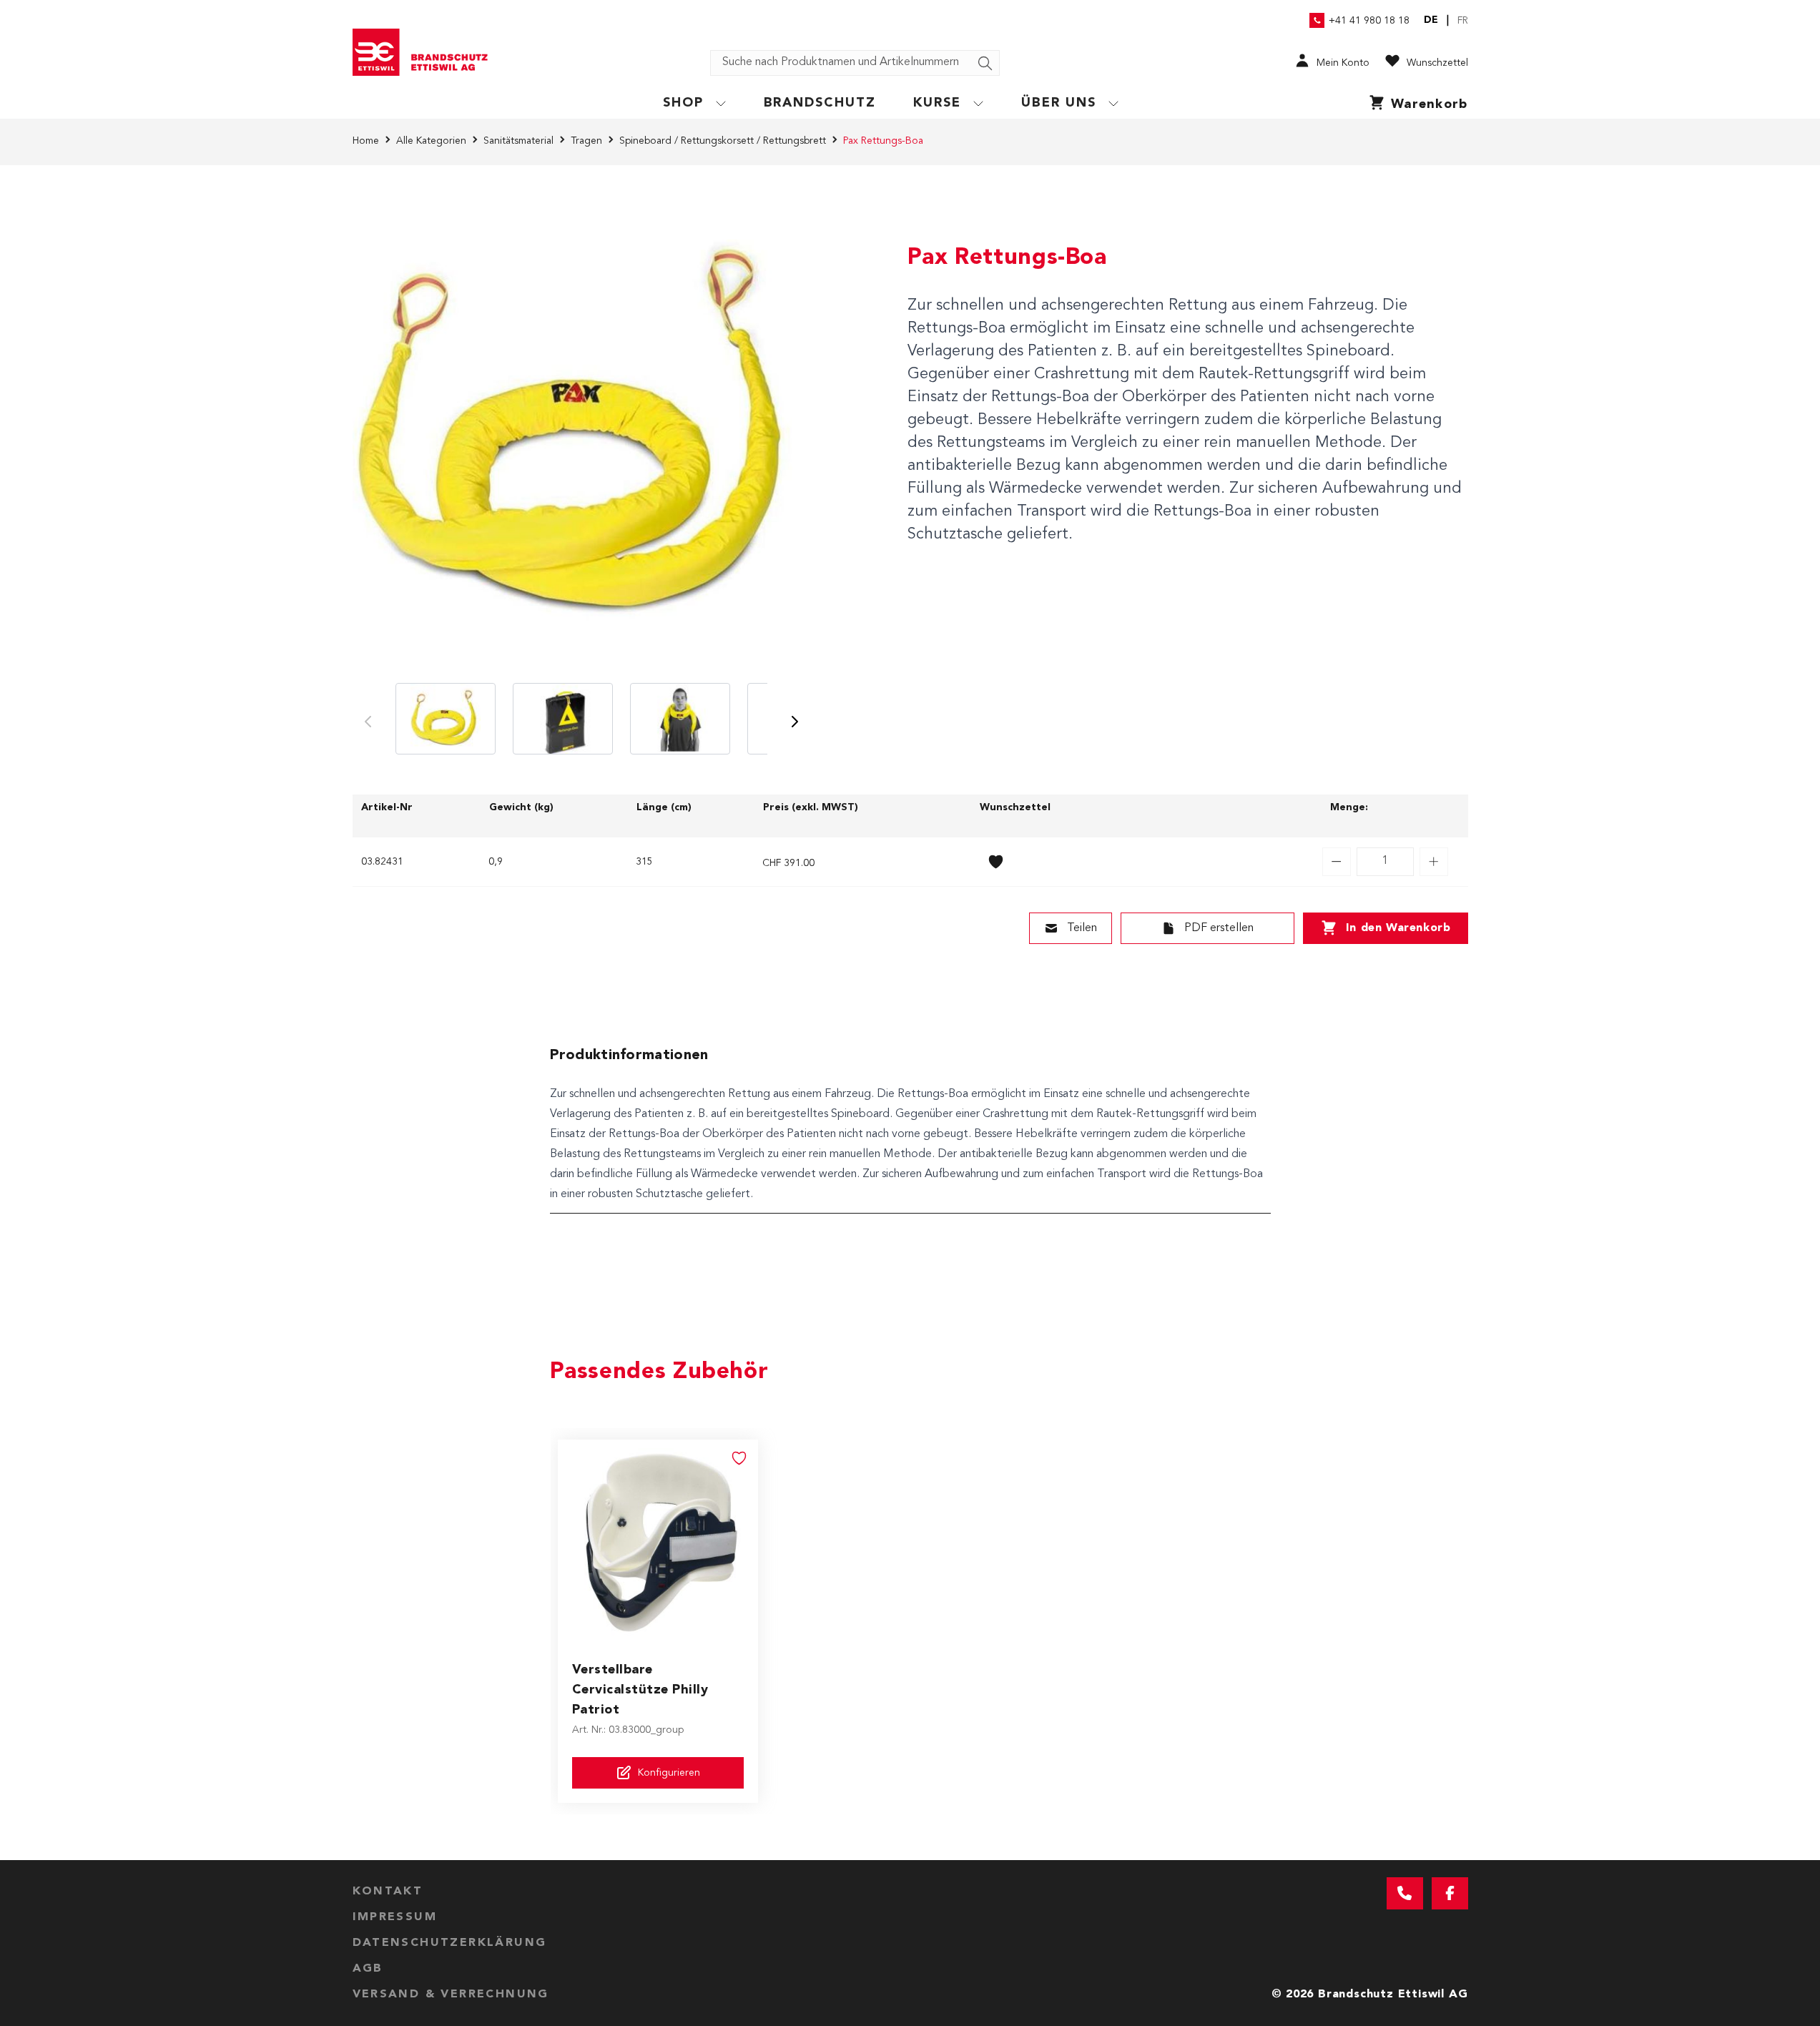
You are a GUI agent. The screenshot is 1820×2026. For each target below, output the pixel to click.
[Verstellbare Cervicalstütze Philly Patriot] (658, 1540)
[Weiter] (795, 722)
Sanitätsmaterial (518, 141)
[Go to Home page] (426, 52)
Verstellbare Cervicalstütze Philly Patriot (640, 1690)
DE (1431, 20)
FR (1463, 21)
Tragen (586, 141)
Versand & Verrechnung (451, 1995)
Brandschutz (820, 103)
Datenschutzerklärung (450, 1943)
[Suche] (985, 64)
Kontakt (388, 1892)
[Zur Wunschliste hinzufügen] (996, 862)
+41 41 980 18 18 (1369, 21)
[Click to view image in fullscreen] (581, 437)
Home (366, 141)
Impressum (395, 1917)
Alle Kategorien (431, 141)
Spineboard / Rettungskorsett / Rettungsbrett (723, 141)
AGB (368, 1969)
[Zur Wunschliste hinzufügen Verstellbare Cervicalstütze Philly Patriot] (739, 1458)
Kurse (937, 103)
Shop (683, 103)
